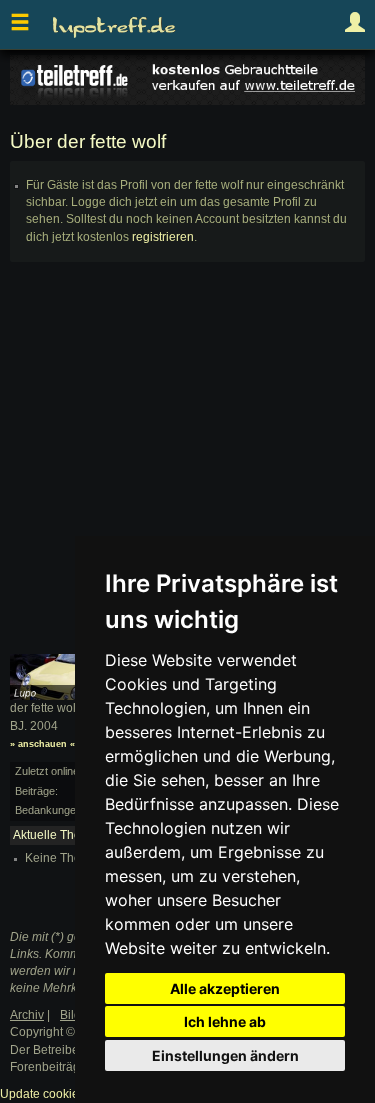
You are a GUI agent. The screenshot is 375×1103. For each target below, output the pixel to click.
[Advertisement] (187, 466)
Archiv (27, 1015)
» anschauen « (42, 744)
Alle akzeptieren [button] (225, 988)
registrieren (163, 237)
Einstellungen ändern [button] (225, 1055)
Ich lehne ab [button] (225, 1021)
